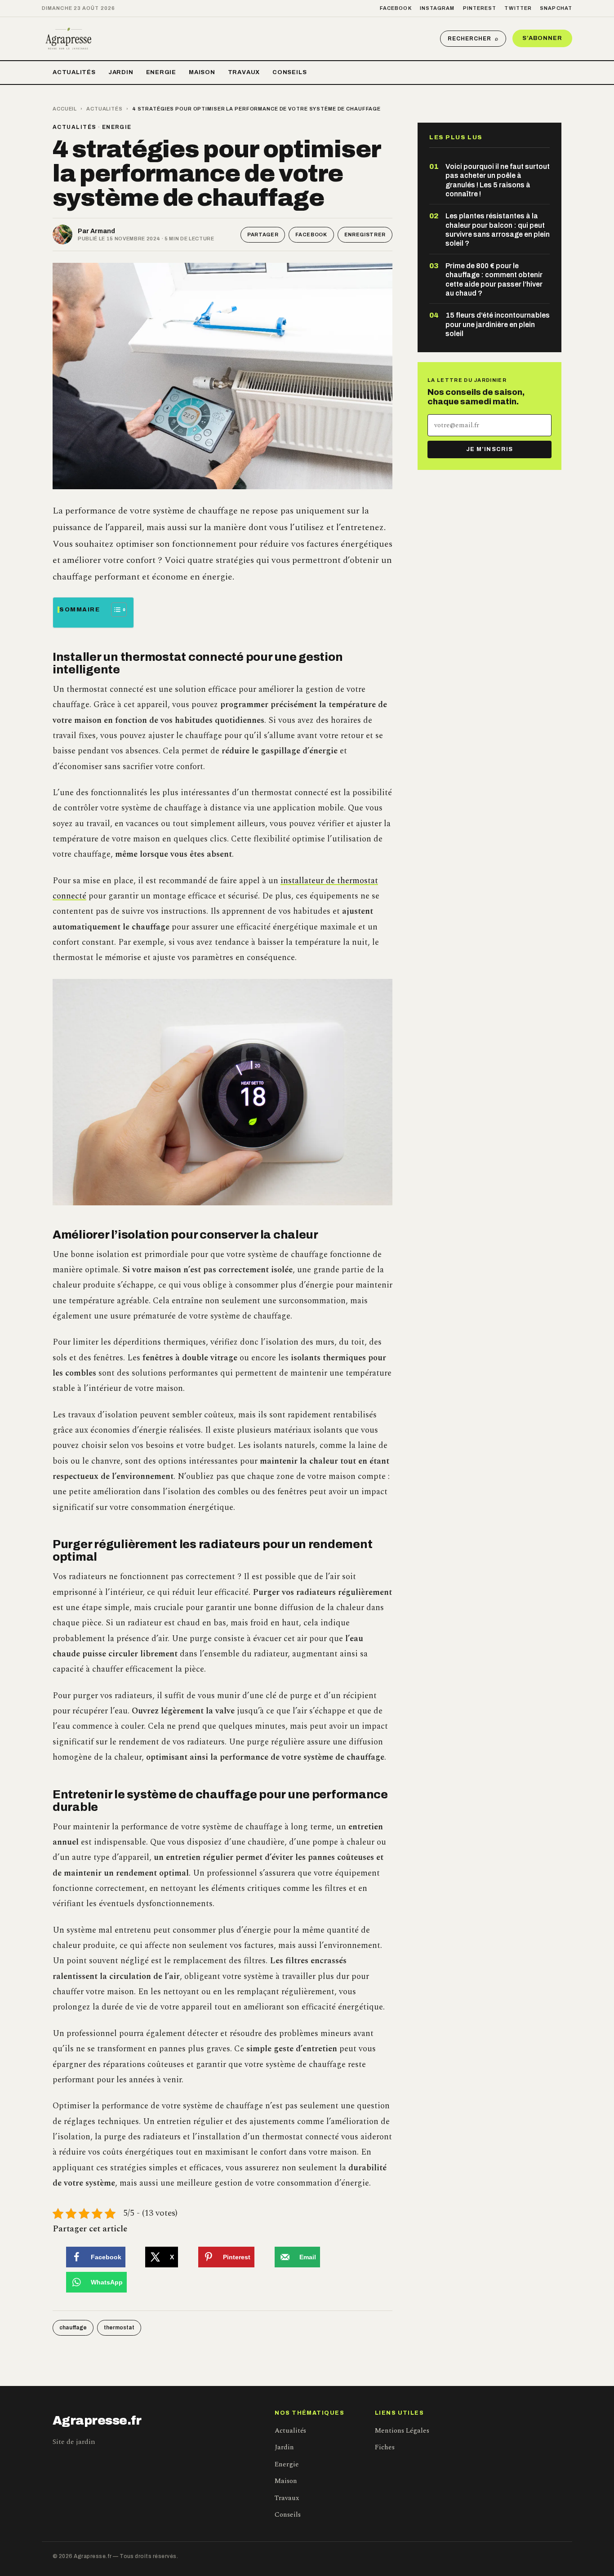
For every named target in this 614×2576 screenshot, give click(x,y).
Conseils (289, 72)
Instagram (437, 8)
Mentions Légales (402, 2431)
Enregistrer (365, 235)
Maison (202, 72)
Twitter (518, 8)
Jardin (121, 72)
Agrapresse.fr (97, 2421)
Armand (103, 231)
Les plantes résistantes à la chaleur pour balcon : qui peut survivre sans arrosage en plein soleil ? (498, 230)
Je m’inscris (489, 449)
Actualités (74, 72)
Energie (161, 72)
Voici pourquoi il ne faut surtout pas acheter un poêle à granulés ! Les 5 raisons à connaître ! (498, 180)
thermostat (119, 2328)
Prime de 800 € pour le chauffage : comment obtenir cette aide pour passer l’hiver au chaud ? (494, 279)
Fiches (385, 2447)
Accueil (65, 109)
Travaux (244, 72)
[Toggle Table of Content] (114, 610)
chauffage (73, 2328)
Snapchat (556, 8)
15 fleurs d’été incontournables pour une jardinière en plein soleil (498, 324)
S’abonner (542, 38)
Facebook (396, 8)
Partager (263, 235)
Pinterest (480, 8)
